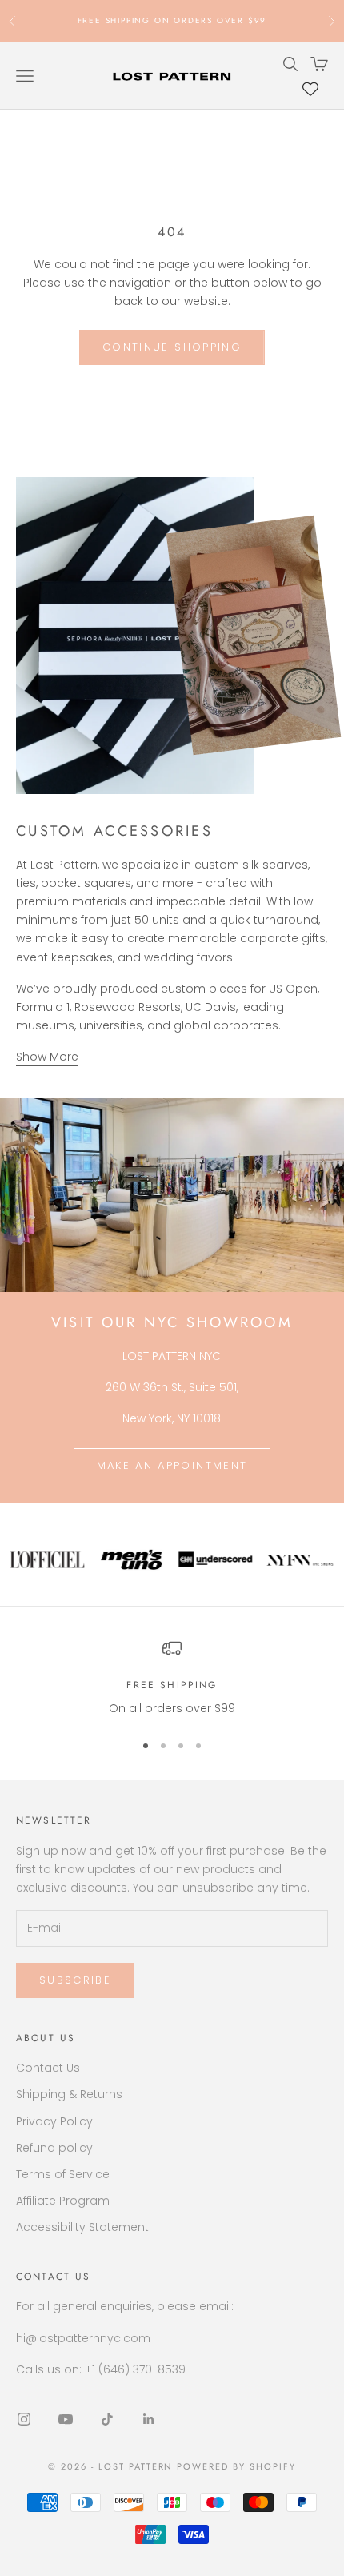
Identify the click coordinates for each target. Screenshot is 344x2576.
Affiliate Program (63, 2201)
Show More (47, 1057)
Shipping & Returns (69, 2094)
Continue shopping (172, 347)
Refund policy (54, 2148)
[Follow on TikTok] (107, 2419)
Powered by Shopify (236, 2466)
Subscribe (75, 1980)
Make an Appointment (172, 1465)
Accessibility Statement (82, 2227)
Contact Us (48, 2068)
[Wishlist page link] (310, 89)
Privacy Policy (54, 2121)
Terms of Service (63, 2174)
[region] (172, 1678)
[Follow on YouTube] (66, 2419)
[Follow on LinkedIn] (149, 2419)
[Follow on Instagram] (24, 2419)
